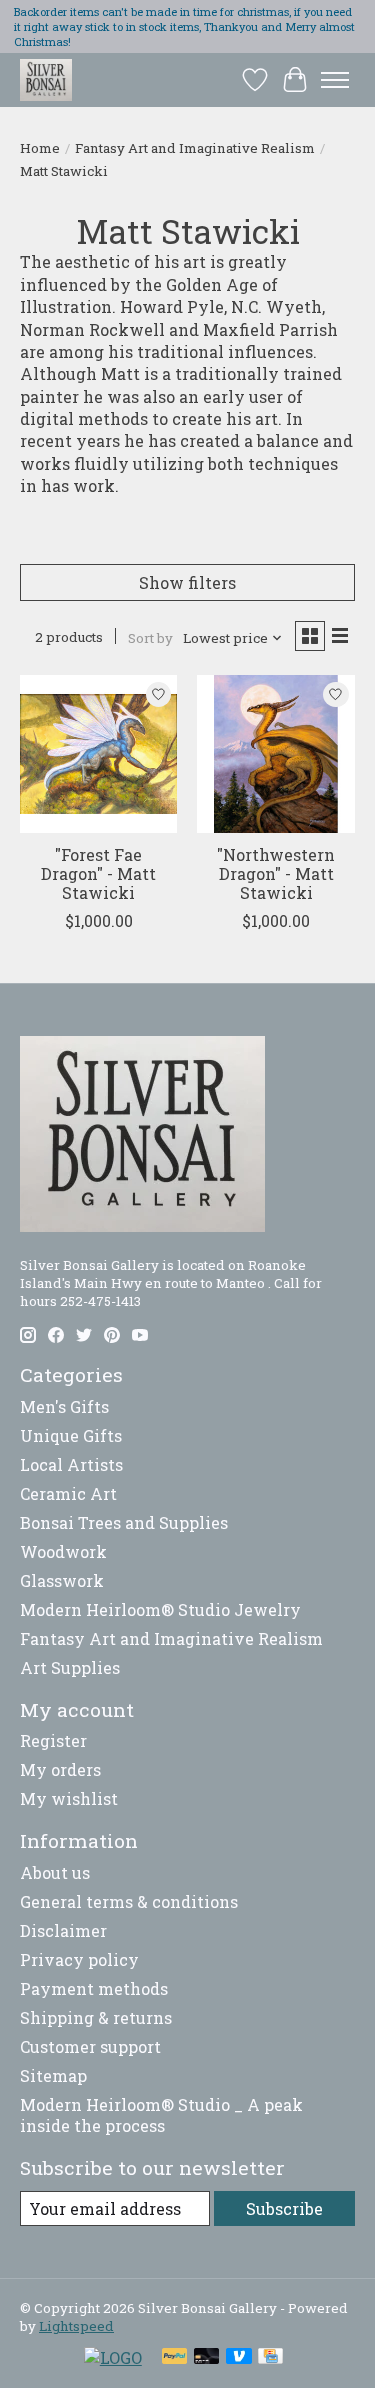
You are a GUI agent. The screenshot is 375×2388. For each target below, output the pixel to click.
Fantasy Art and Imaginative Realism (195, 148)
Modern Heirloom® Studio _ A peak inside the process (161, 2115)
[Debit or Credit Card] (207, 2358)
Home (40, 148)
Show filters (187, 582)
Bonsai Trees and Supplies (124, 1522)
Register (53, 1740)
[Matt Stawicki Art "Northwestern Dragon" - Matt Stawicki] (275, 753)
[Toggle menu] (335, 80)
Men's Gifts (64, 1406)
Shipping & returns (96, 2017)
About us (55, 1872)
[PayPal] (175, 2358)
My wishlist (69, 1798)
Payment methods (94, 1988)
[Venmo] (239, 2358)
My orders (60, 1769)
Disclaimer (63, 1930)
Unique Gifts (71, 1435)
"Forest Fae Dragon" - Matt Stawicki (98, 873)
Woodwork (63, 1551)
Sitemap (53, 2075)
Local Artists (71, 1464)
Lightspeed (76, 2326)
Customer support (90, 2046)
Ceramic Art (68, 1493)
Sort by (150, 638)
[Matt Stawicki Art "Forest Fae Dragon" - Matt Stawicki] (98, 753)
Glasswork (62, 1580)
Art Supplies (70, 1667)
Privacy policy (79, 1959)
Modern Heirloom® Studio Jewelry (160, 1609)
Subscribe (284, 2208)
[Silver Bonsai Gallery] (46, 79)
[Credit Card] (270, 2358)
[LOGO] (113, 2357)
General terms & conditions (129, 1901)
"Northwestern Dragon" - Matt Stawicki (276, 873)
